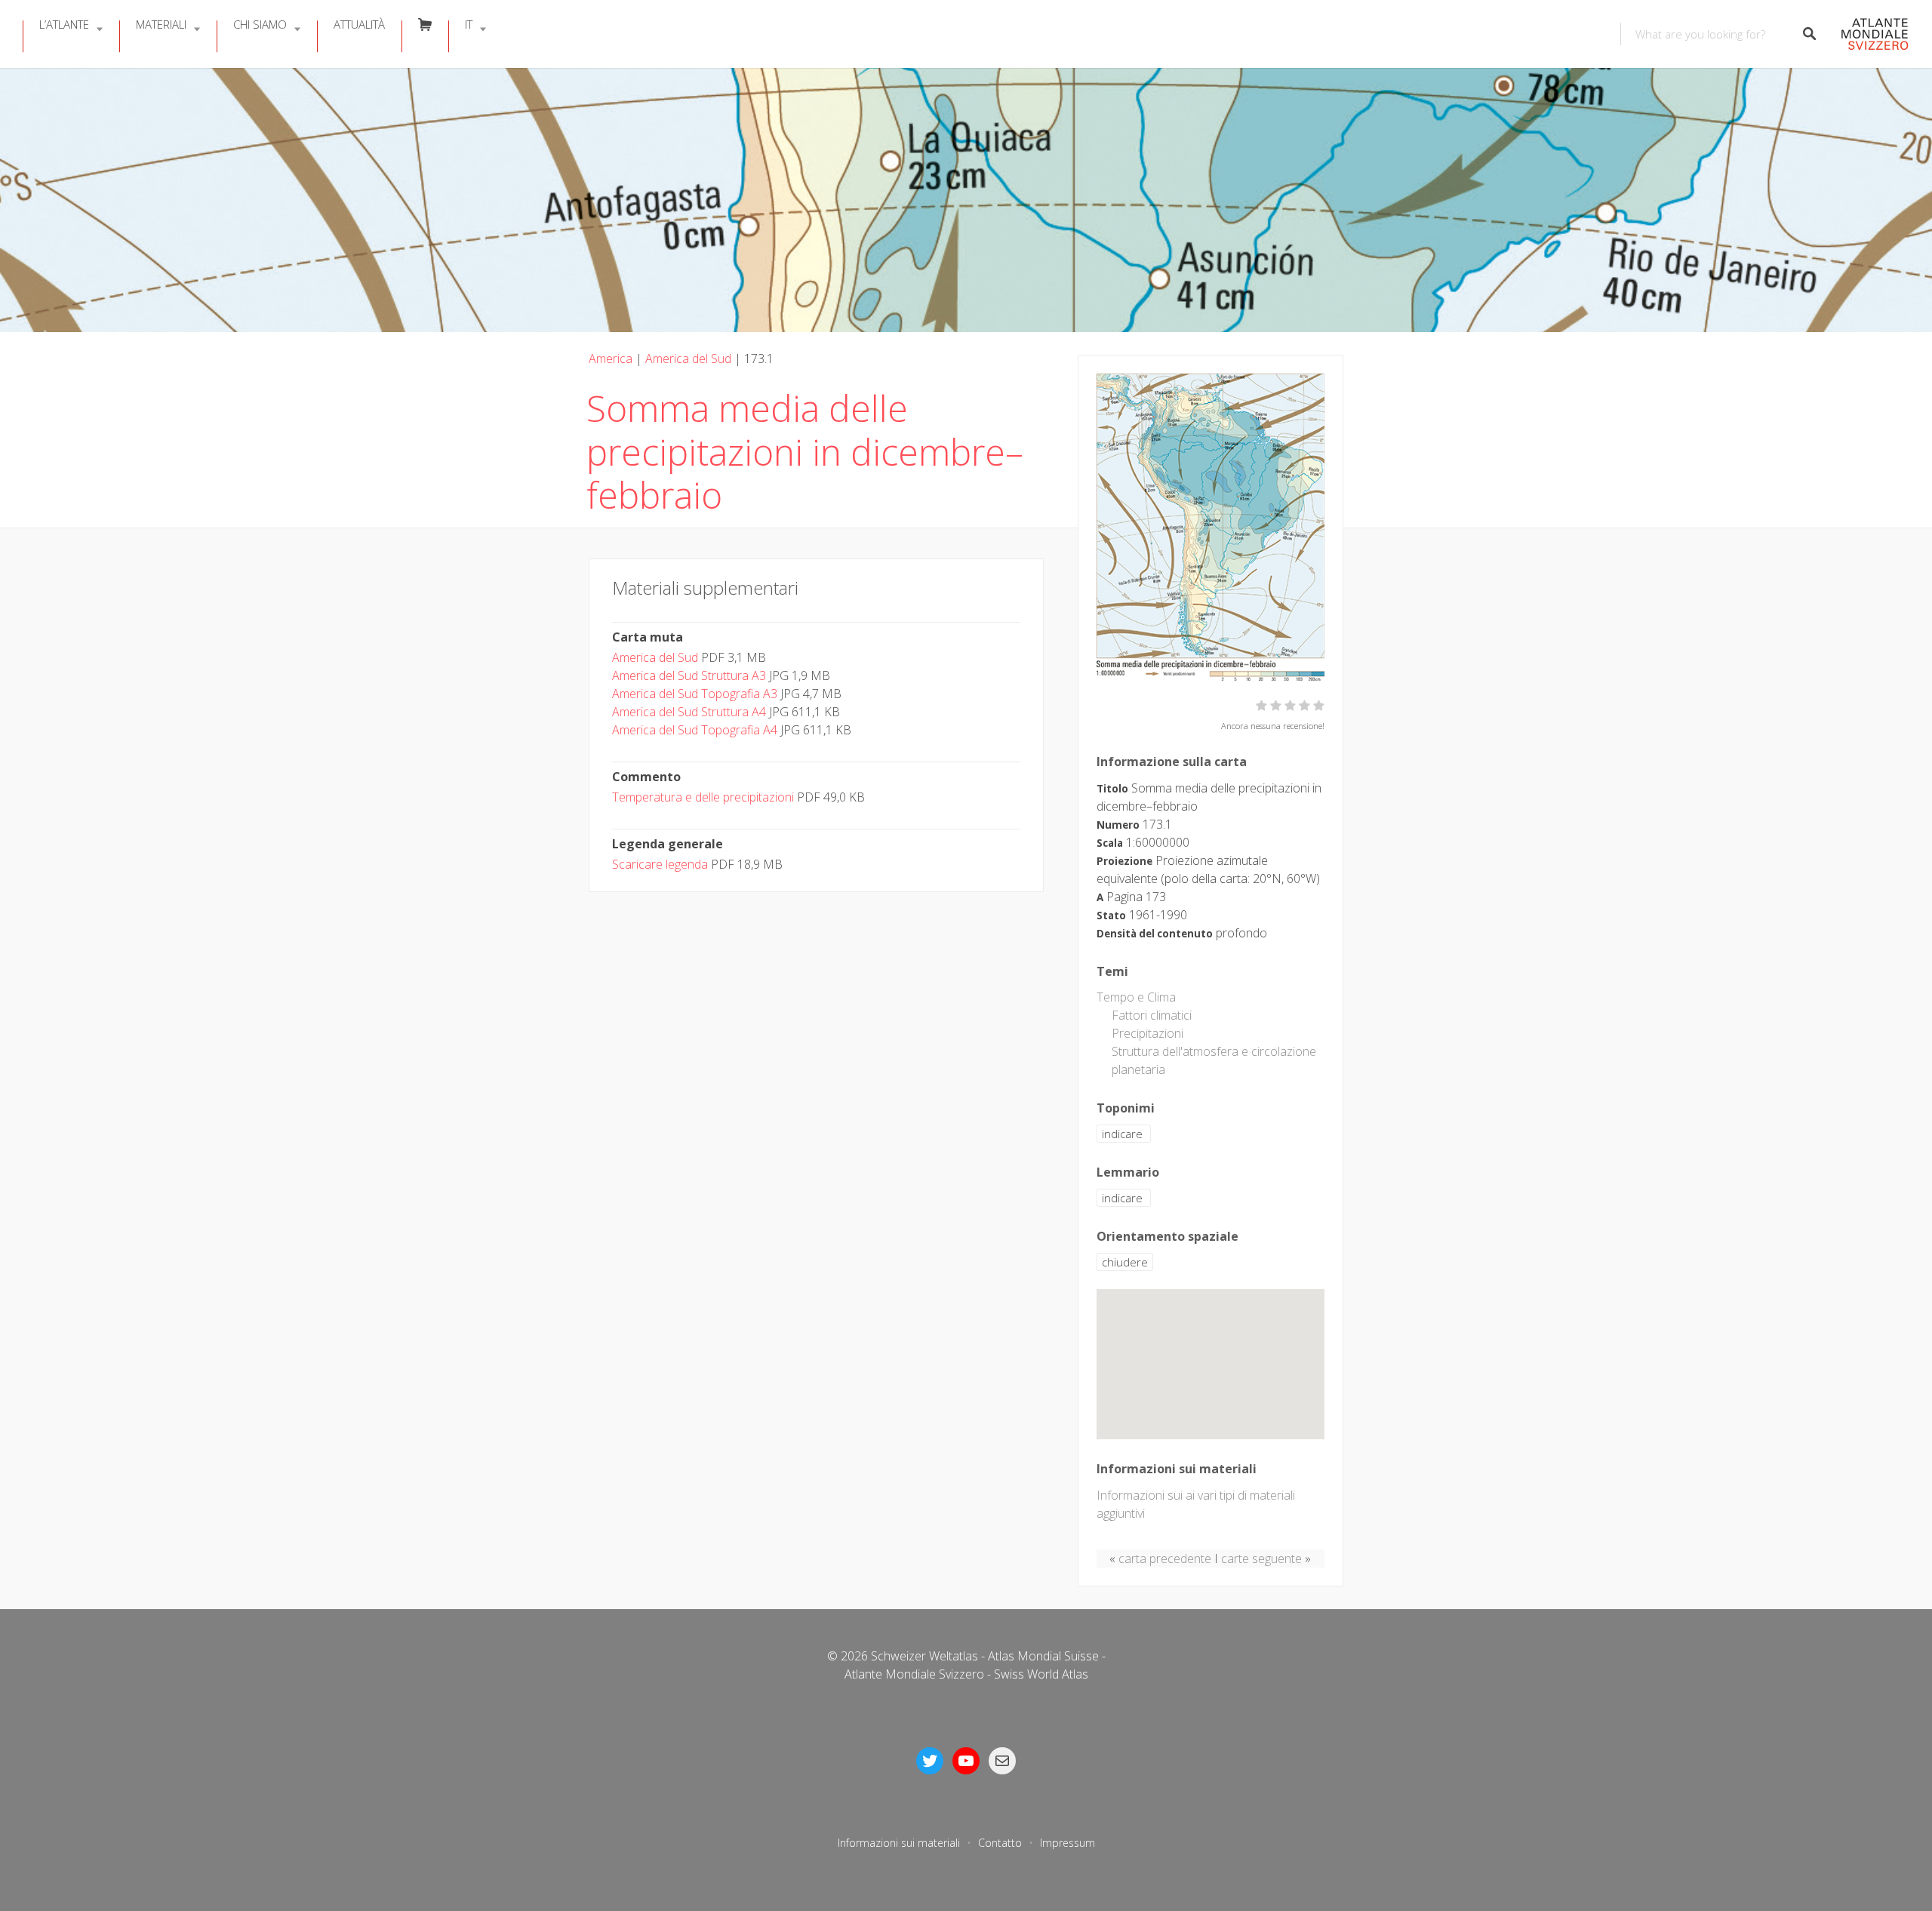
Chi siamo (260, 24)
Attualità (359, 24)
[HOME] (1870, 34)
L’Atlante (64, 24)
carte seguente (1261, 1559)
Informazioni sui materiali (899, 1843)
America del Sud (688, 359)
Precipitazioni (1148, 1033)
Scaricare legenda (660, 864)
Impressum (1068, 1843)
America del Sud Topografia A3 (695, 694)
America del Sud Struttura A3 (689, 675)
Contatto (1000, 1843)
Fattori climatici (1152, 1015)
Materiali (161, 24)
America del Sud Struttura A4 (689, 712)
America (611, 359)
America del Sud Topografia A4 (695, 730)
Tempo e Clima (1136, 997)
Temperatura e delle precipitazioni (703, 797)
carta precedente (1165, 1559)
